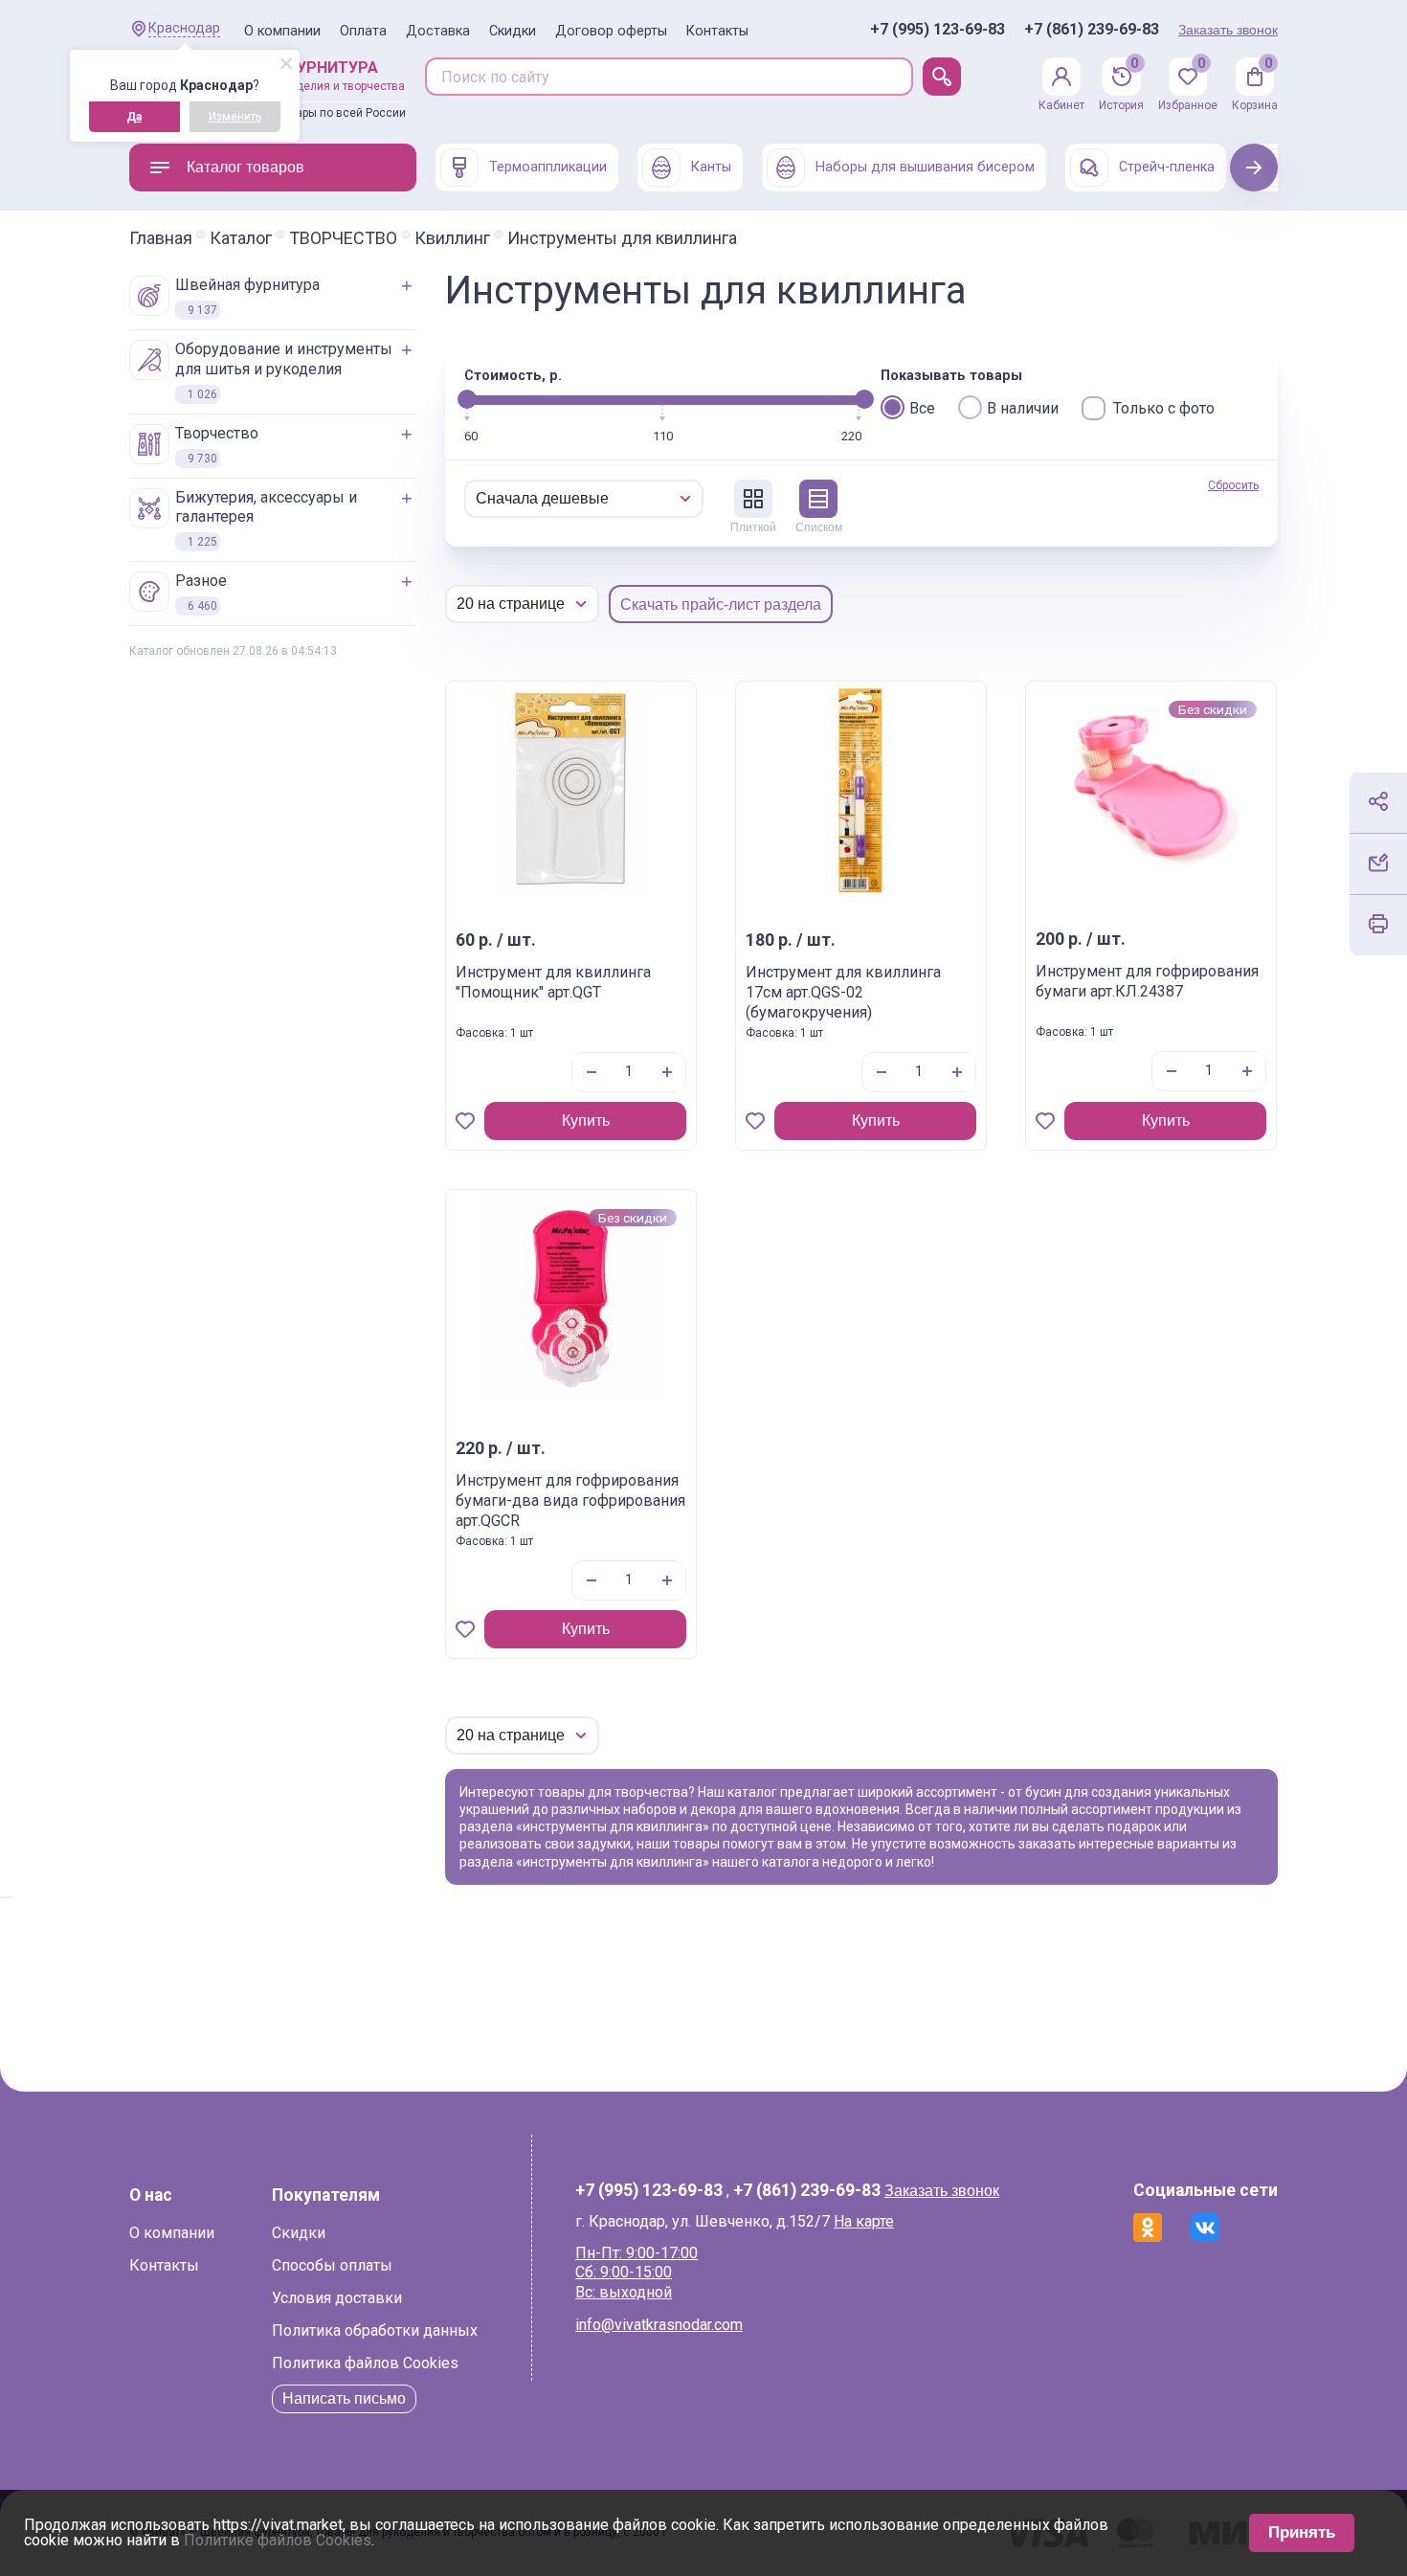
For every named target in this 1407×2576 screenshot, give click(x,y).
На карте (864, 2221)
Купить (586, 1120)
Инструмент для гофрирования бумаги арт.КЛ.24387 (1147, 981)
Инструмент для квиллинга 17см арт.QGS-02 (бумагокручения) (843, 992)
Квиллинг (452, 238)
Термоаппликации (548, 167)
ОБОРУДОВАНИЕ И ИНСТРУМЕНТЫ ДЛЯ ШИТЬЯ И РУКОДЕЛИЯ (284, 370)
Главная (161, 238)
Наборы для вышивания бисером (925, 167)
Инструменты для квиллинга (622, 238)
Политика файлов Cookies (365, 2363)
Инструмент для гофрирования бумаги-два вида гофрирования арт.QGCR (570, 1501)
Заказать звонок (1228, 30)
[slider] (467, 399)
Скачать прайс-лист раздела (721, 605)
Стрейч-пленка (1167, 167)
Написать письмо (344, 2398)
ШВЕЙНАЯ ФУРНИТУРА (247, 296)
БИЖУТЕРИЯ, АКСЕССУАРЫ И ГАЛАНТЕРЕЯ (266, 519)
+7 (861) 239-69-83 (1092, 30)
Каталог (241, 238)
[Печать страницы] (1378, 924)
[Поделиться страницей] (1378, 801)
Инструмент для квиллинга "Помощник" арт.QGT (553, 982)
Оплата (363, 31)
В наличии (1023, 408)
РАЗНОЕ (201, 592)
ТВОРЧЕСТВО (343, 238)
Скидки (513, 31)
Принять (1302, 2532)
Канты (711, 167)
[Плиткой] (753, 499)
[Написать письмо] (1378, 862)
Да (134, 117)
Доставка (438, 31)
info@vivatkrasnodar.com (659, 2325)
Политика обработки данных (375, 2330)
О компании (282, 31)
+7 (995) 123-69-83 (938, 30)
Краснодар (184, 28)
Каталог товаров (246, 167)
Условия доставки (337, 2298)
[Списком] (818, 499)
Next (1254, 167)
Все (922, 408)
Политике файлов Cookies (278, 2540)
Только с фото (1164, 408)
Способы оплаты (332, 2265)
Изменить (235, 117)
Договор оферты (611, 31)
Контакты (717, 31)
